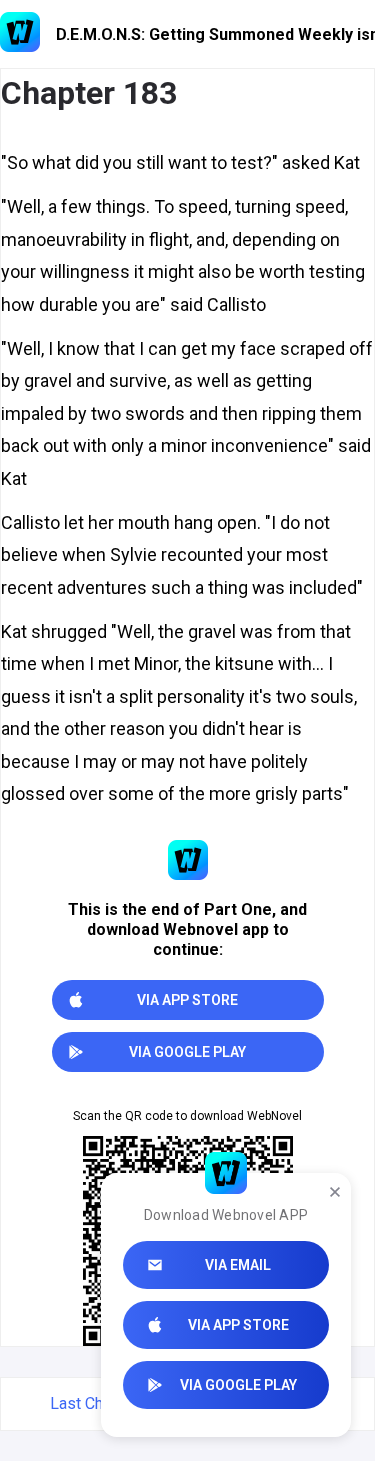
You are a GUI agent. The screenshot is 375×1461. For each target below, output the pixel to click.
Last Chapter (94, 1403)
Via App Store (238, 1325)
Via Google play (238, 1385)
